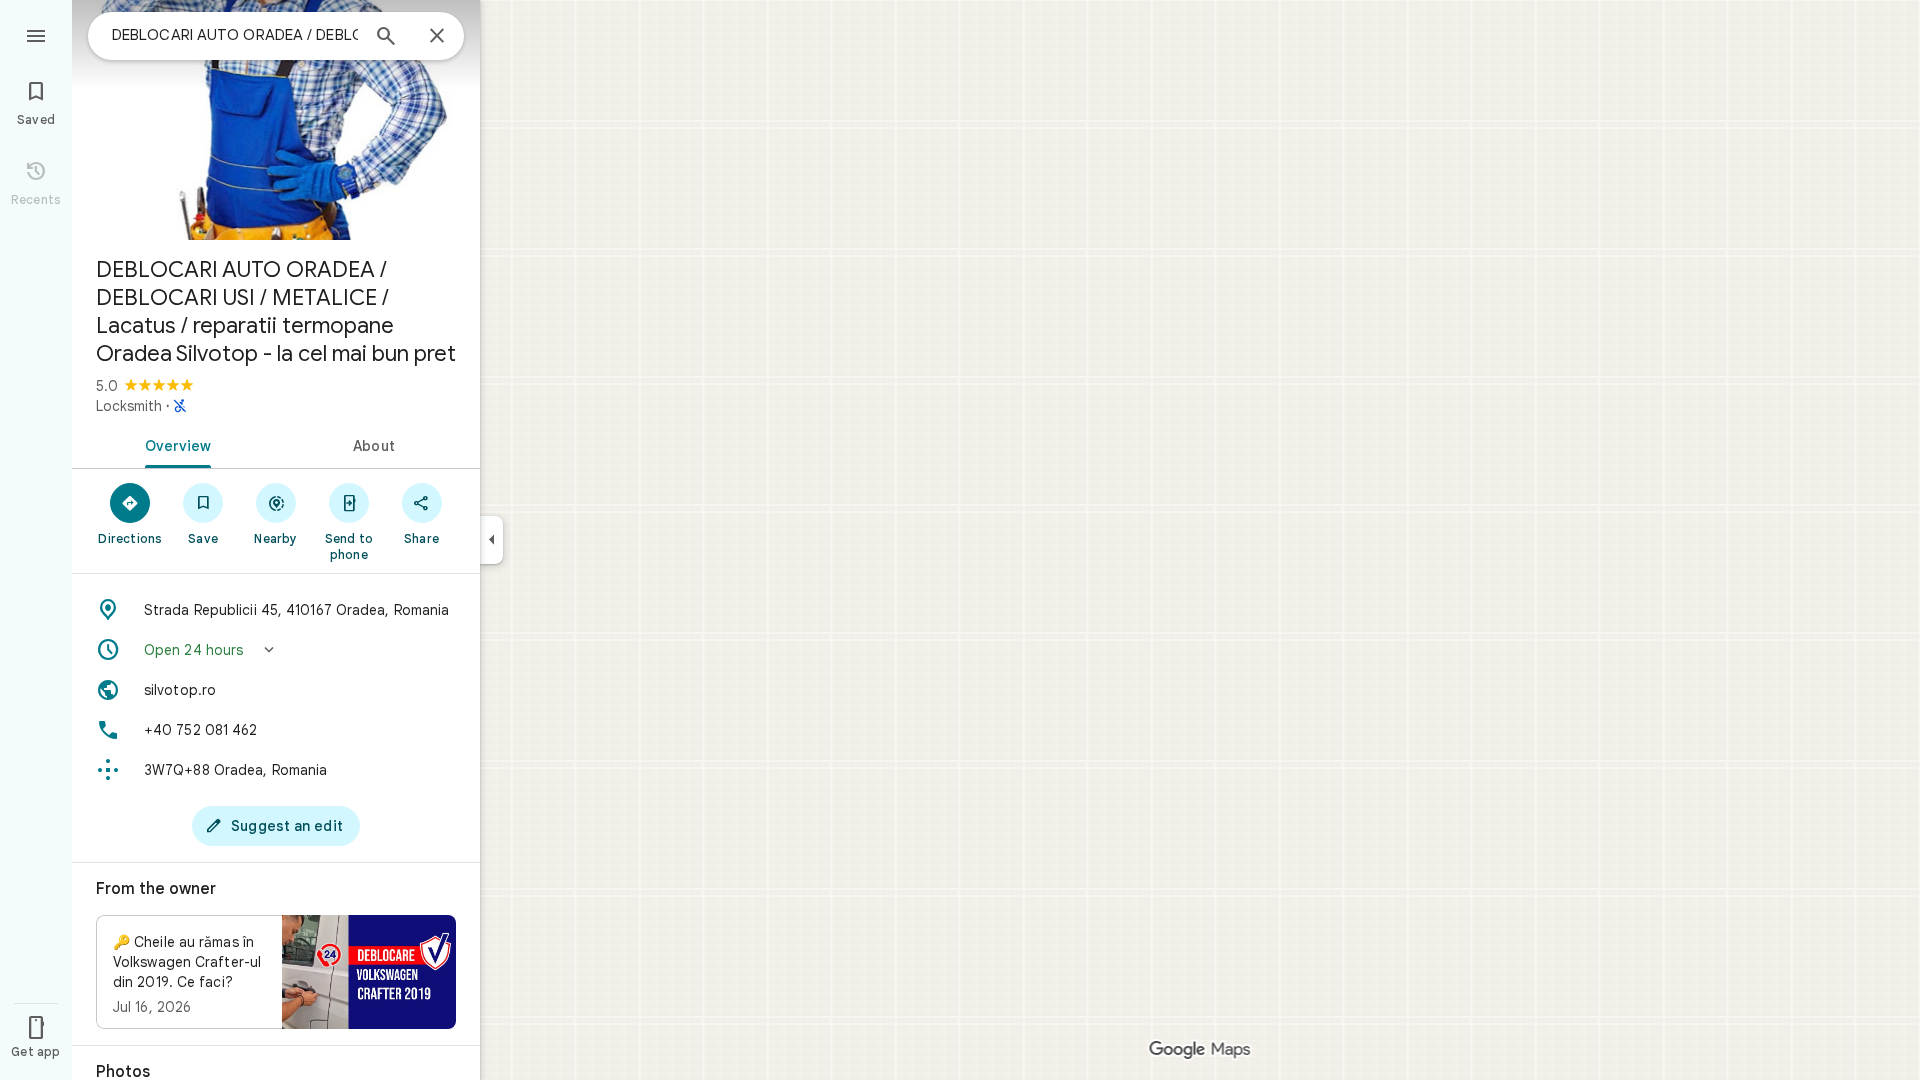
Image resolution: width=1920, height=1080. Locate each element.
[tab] (174, 444)
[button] (276, 650)
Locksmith (129, 406)
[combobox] (235, 35)
